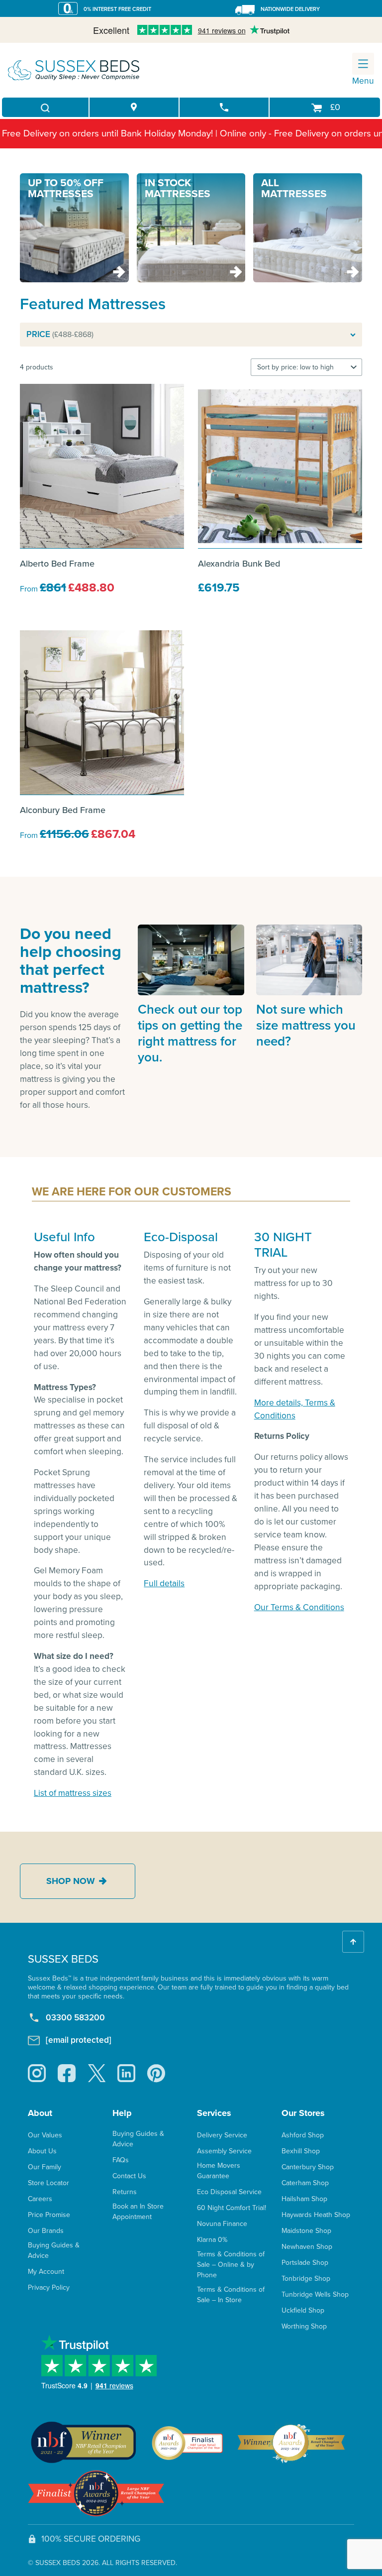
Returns (125, 2192)
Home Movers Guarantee (219, 2171)
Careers (40, 2199)
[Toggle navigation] (363, 64)
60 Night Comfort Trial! (232, 2208)
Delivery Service (222, 2135)
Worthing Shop (304, 2326)
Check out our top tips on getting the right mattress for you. (190, 1033)
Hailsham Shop (304, 2199)
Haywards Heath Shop (316, 2215)
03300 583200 (75, 2018)
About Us (42, 2151)
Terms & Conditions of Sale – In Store (231, 2295)
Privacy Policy (49, 2287)
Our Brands (46, 2231)
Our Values (45, 2135)
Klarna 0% (212, 2240)
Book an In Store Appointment (138, 2212)
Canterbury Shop (308, 2167)
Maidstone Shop (306, 2231)
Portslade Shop (305, 2263)
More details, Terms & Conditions (295, 1409)
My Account (46, 2272)
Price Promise (49, 2215)
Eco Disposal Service (229, 2192)
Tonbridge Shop (306, 2279)
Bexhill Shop (301, 2151)
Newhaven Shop (307, 2247)
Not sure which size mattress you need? (306, 1025)
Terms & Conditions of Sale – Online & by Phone (231, 2265)
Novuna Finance (222, 2224)
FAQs (121, 2160)
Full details (164, 1583)
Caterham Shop (305, 2183)
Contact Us (129, 2176)
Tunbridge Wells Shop (315, 2294)
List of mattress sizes (73, 1793)
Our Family (45, 2167)
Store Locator (48, 2183)
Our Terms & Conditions (299, 1607)
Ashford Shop (303, 2135)
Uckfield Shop (303, 2310)
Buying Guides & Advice (54, 2250)
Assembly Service (224, 2151)
